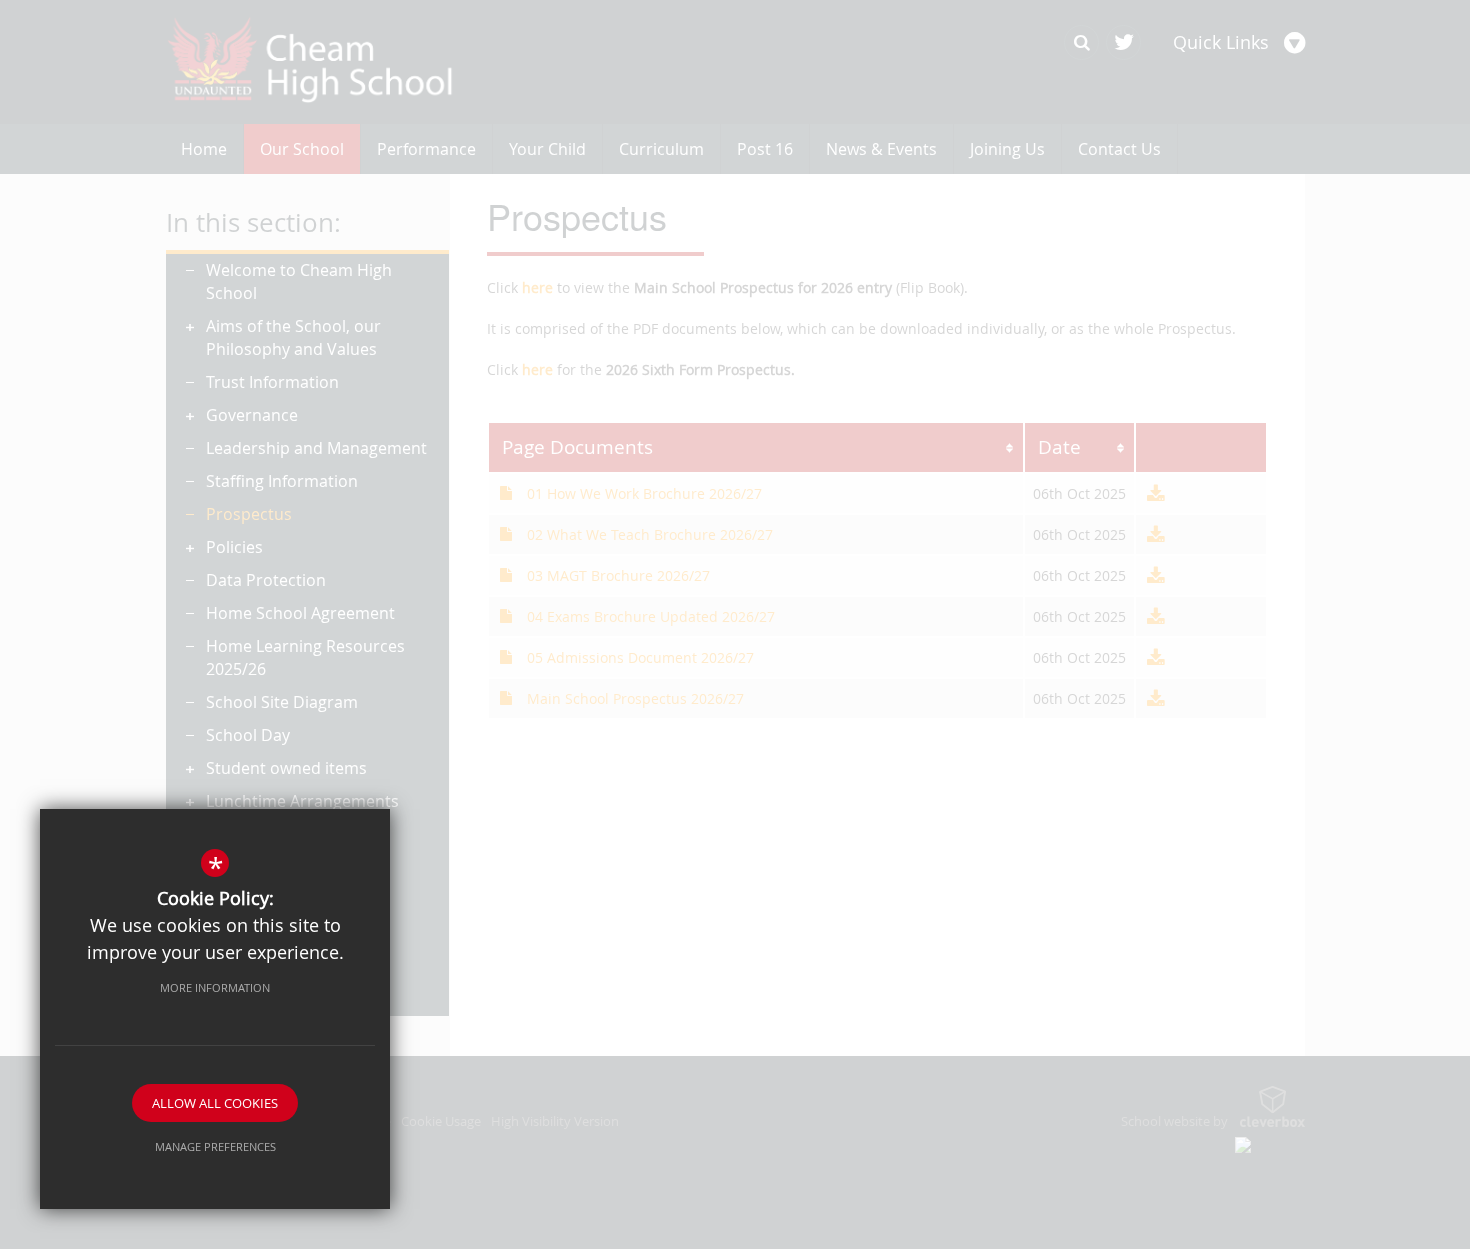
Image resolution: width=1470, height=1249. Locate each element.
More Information (215, 987)
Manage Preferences (215, 1146)
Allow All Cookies (215, 1103)
